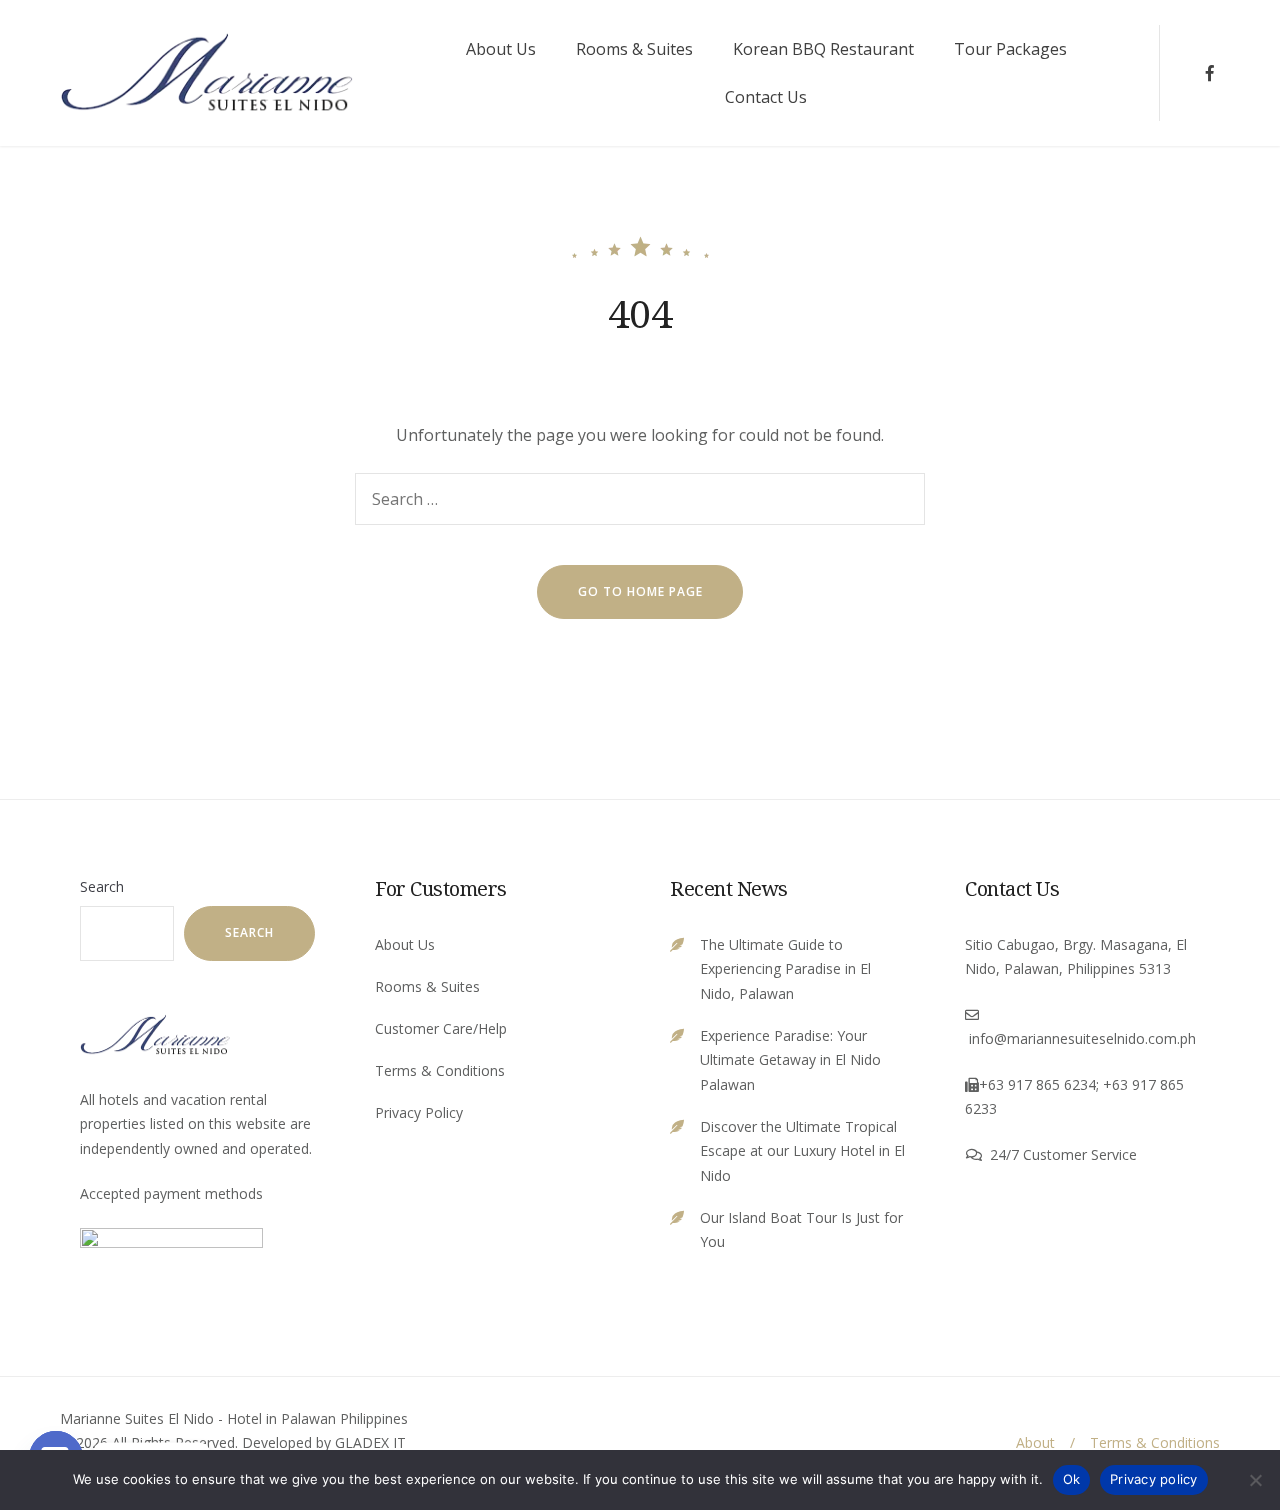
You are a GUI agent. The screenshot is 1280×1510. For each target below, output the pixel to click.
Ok (1072, 1479)
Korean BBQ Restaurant (823, 49)
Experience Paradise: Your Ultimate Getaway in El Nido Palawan (790, 1060)
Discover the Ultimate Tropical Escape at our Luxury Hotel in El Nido (802, 1151)
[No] (1255, 1480)
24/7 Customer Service (1063, 1154)
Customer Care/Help (441, 1028)
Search (102, 886)
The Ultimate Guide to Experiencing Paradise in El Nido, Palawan (785, 969)
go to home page (640, 591)
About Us (501, 49)
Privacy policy (1154, 1479)
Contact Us (766, 97)
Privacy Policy (419, 1112)
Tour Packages (1010, 49)
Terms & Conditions (440, 1070)
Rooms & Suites (634, 49)
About (1035, 1442)
